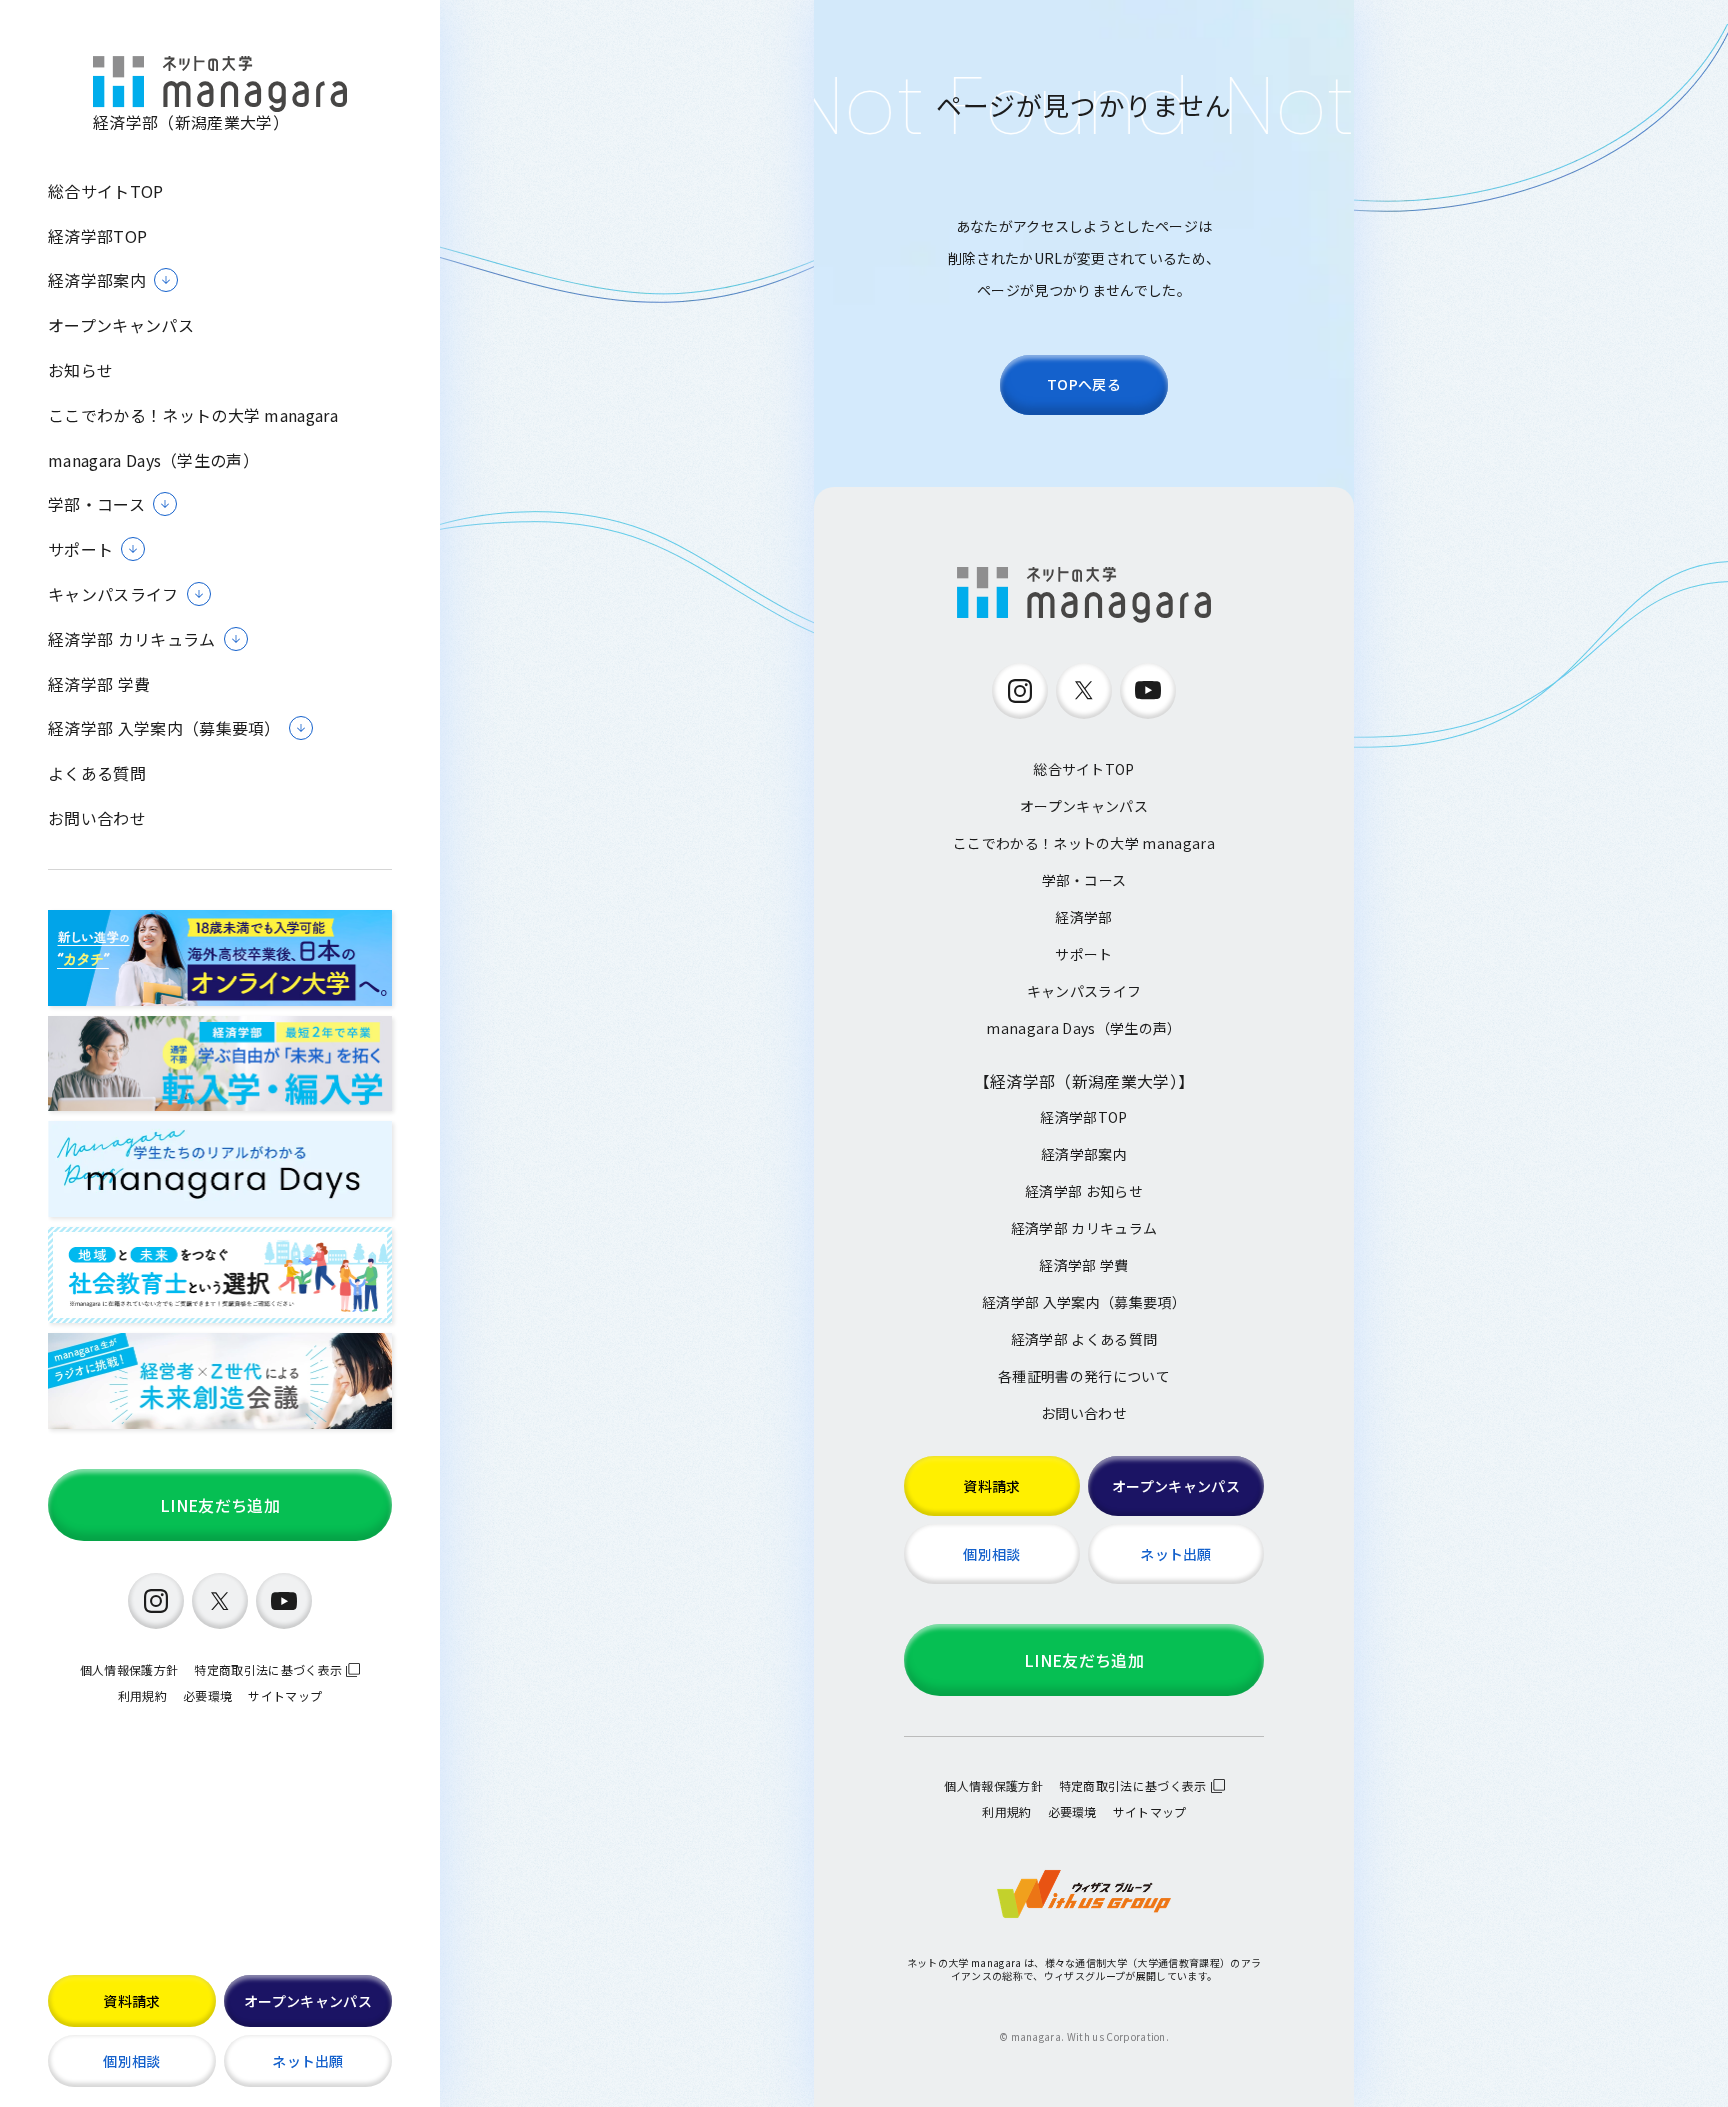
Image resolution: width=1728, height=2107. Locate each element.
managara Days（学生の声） (153, 460)
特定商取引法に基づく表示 (268, 1669)
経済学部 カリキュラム (1084, 1228)
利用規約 (142, 1695)
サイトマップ (285, 1695)
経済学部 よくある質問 (1084, 1339)
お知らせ (80, 370)
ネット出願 (308, 2061)
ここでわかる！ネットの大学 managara (193, 415)
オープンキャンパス (121, 325)
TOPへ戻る (1084, 384)
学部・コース (1084, 880)
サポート (1083, 954)
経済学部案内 (1084, 1154)
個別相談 (131, 2061)
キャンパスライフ (1084, 991)
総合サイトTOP (106, 191)
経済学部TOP (97, 236)
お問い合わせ (97, 818)
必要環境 (207, 1695)
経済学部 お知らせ (1084, 1191)
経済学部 (1083, 917)
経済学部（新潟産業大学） (191, 121)
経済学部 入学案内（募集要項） (1084, 1302)
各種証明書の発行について (1084, 1376)
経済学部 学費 (99, 684)
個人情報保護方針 (129, 1669)
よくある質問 (97, 773)
